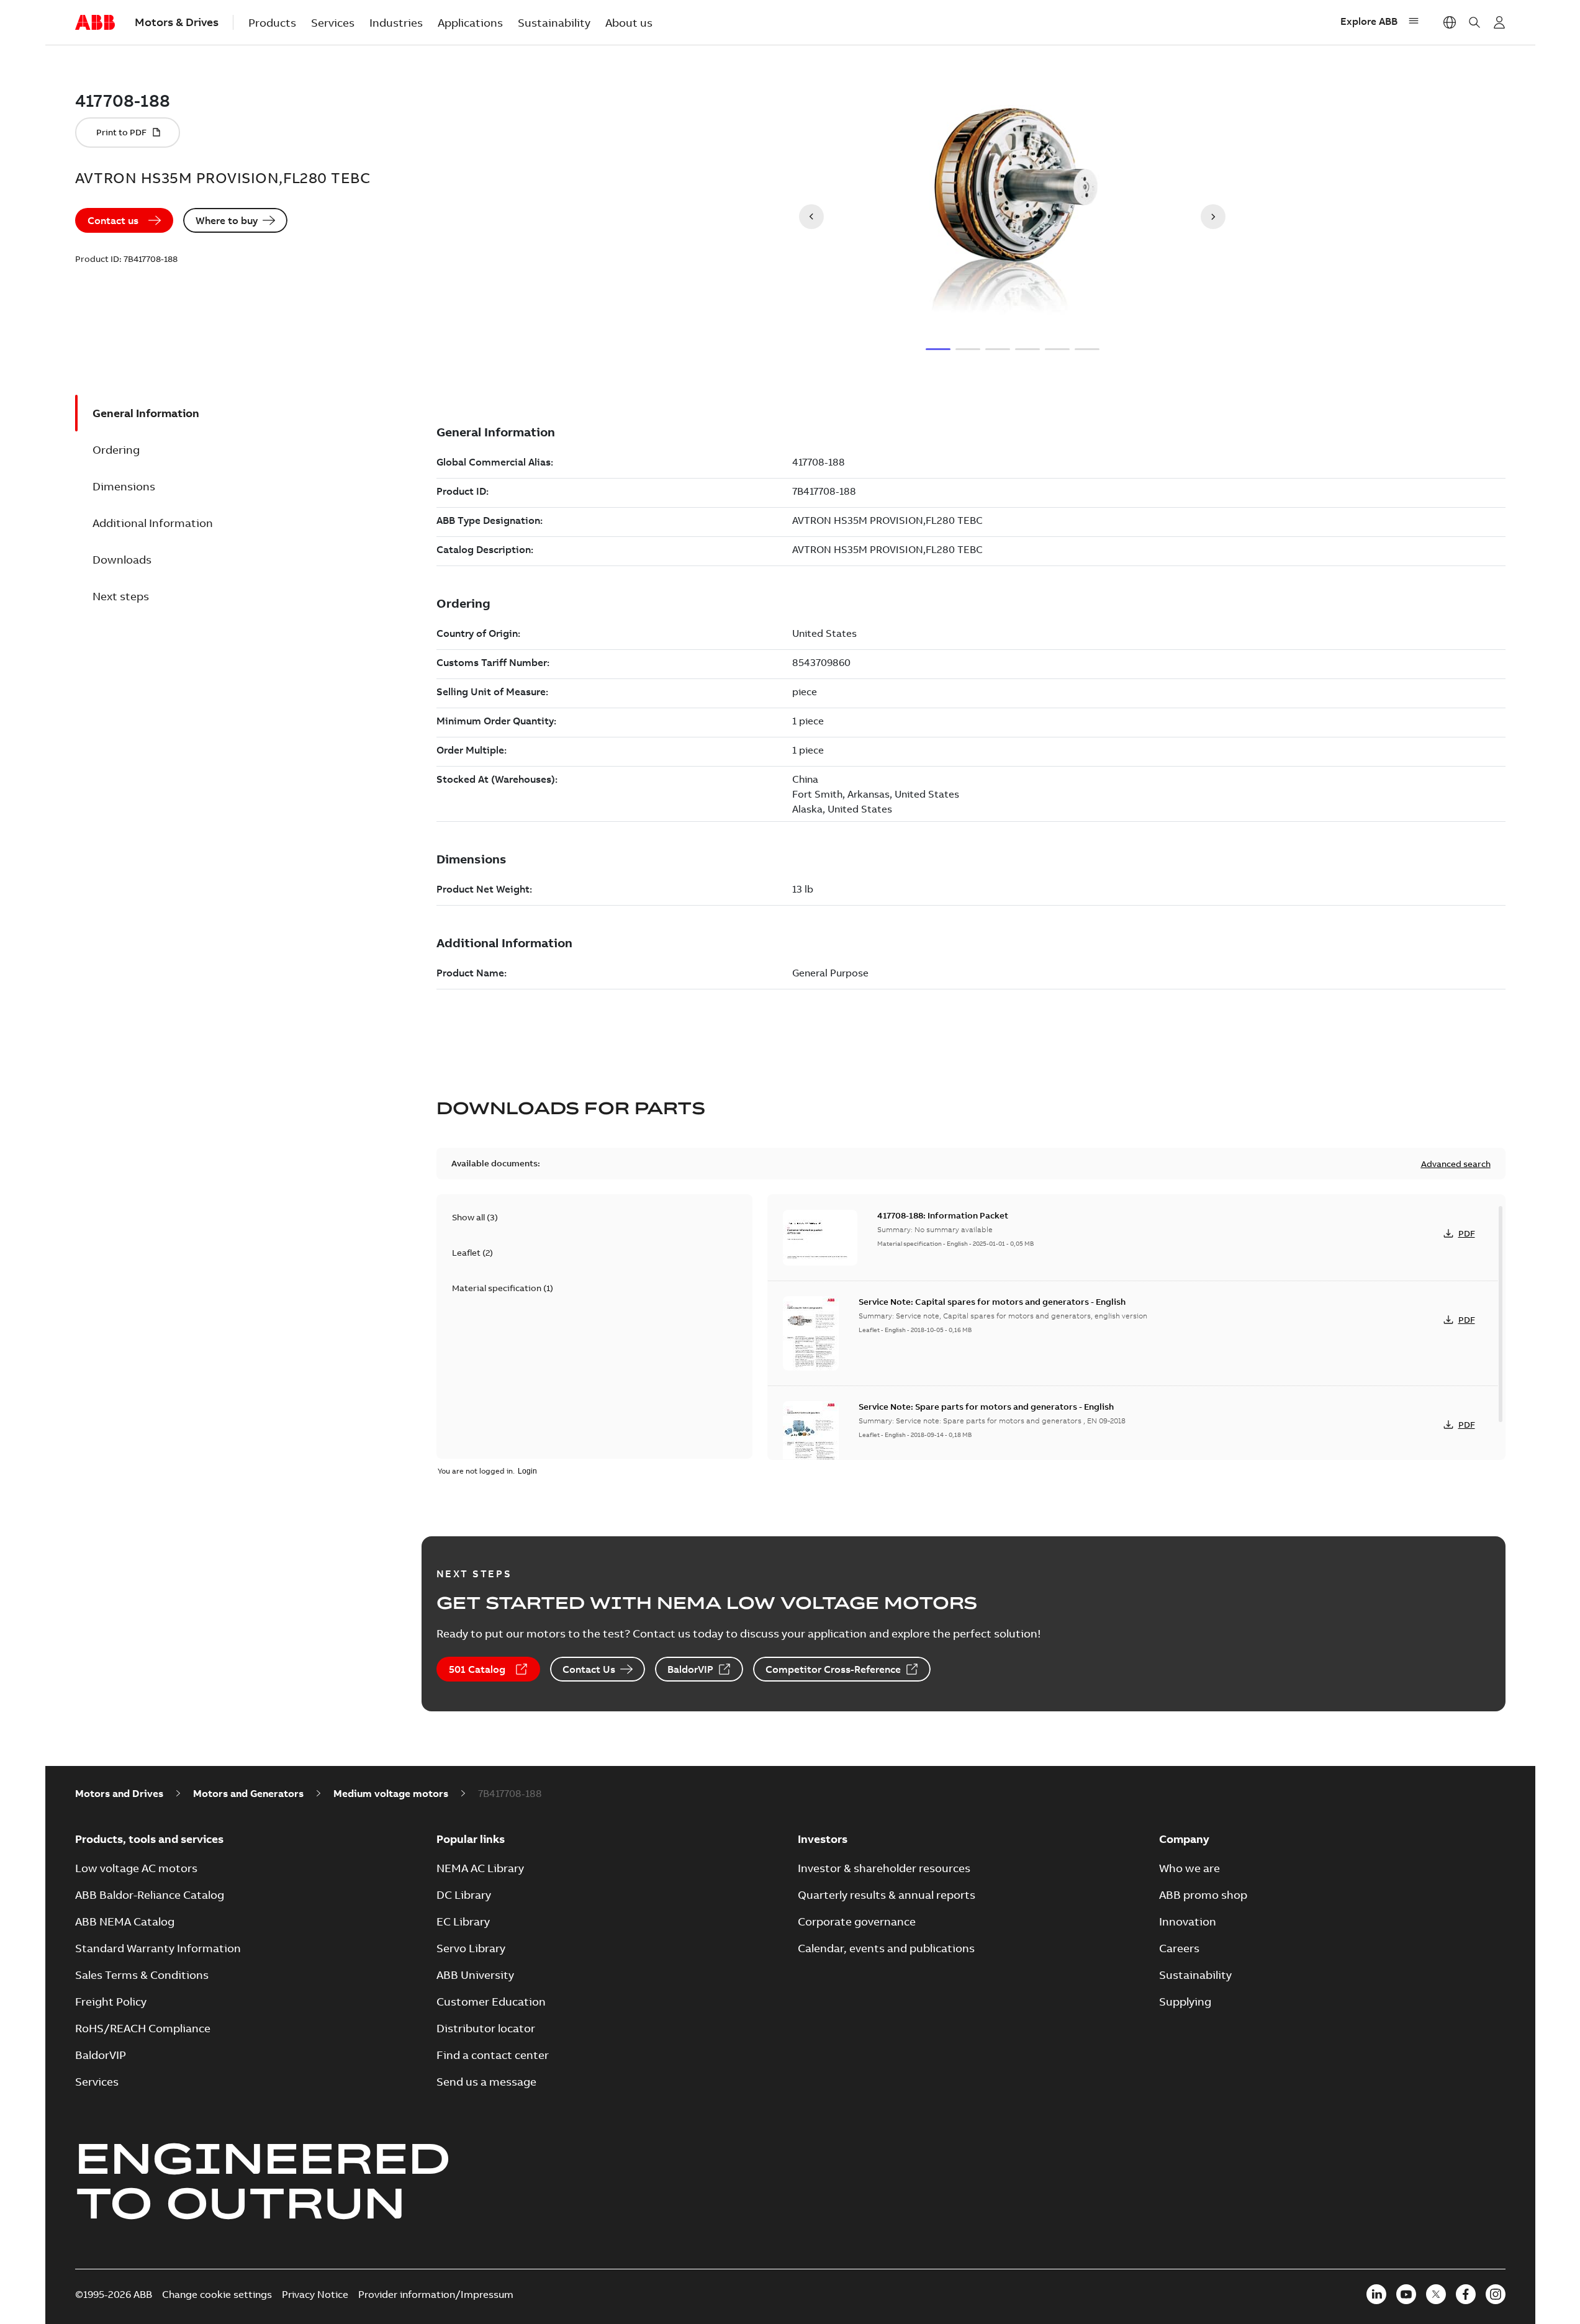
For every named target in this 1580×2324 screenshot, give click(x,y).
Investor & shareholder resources (884, 1868)
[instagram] (1496, 2294)
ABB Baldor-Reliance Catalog (150, 1895)
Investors (823, 1839)
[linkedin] (1376, 2294)
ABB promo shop (1203, 1895)
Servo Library (471, 1948)
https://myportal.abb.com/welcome (1499, 22)
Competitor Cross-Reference (833, 1669)
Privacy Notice (315, 2294)
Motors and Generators (248, 1793)
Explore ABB (1369, 21)
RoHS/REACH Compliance (143, 2028)
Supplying (1185, 2002)
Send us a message (486, 2082)
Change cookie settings (217, 2294)
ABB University (475, 1975)
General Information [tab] (146, 413)
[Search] (1474, 22)
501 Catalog (477, 1669)
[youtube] (1406, 2294)
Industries (396, 23)
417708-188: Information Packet (943, 1215)
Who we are (1190, 1868)
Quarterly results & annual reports (887, 1895)
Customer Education (491, 2002)
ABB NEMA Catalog (125, 1921)
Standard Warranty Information (158, 1948)
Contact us (113, 220)
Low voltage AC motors (136, 1868)
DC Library (464, 1895)
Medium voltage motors (391, 1793)
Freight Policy (111, 2002)
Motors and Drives (119, 1793)
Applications (470, 23)
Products (272, 23)
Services (333, 23)
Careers (1179, 1948)
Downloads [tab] (122, 560)
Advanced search (1456, 1164)
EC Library (463, 1921)
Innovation (1188, 1921)
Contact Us (589, 1669)
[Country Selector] (1450, 22)
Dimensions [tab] (124, 486)
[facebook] (1466, 2294)
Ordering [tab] (116, 450)
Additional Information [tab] (153, 523)
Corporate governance (857, 1921)
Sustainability (554, 23)
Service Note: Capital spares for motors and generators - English (992, 1302)
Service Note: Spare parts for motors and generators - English (986, 1407)
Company (1184, 1839)
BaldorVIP (690, 1669)
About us (629, 23)
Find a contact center (493, 2055)
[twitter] (1436, 2294)
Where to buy (227, 220)
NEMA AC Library (480, 1868)
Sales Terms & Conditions (142, 1975)
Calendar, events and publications (886, 1948)
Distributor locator (486, 2028)
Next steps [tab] (121, 596)
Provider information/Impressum (436, 2294)
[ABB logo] (95, 23)
